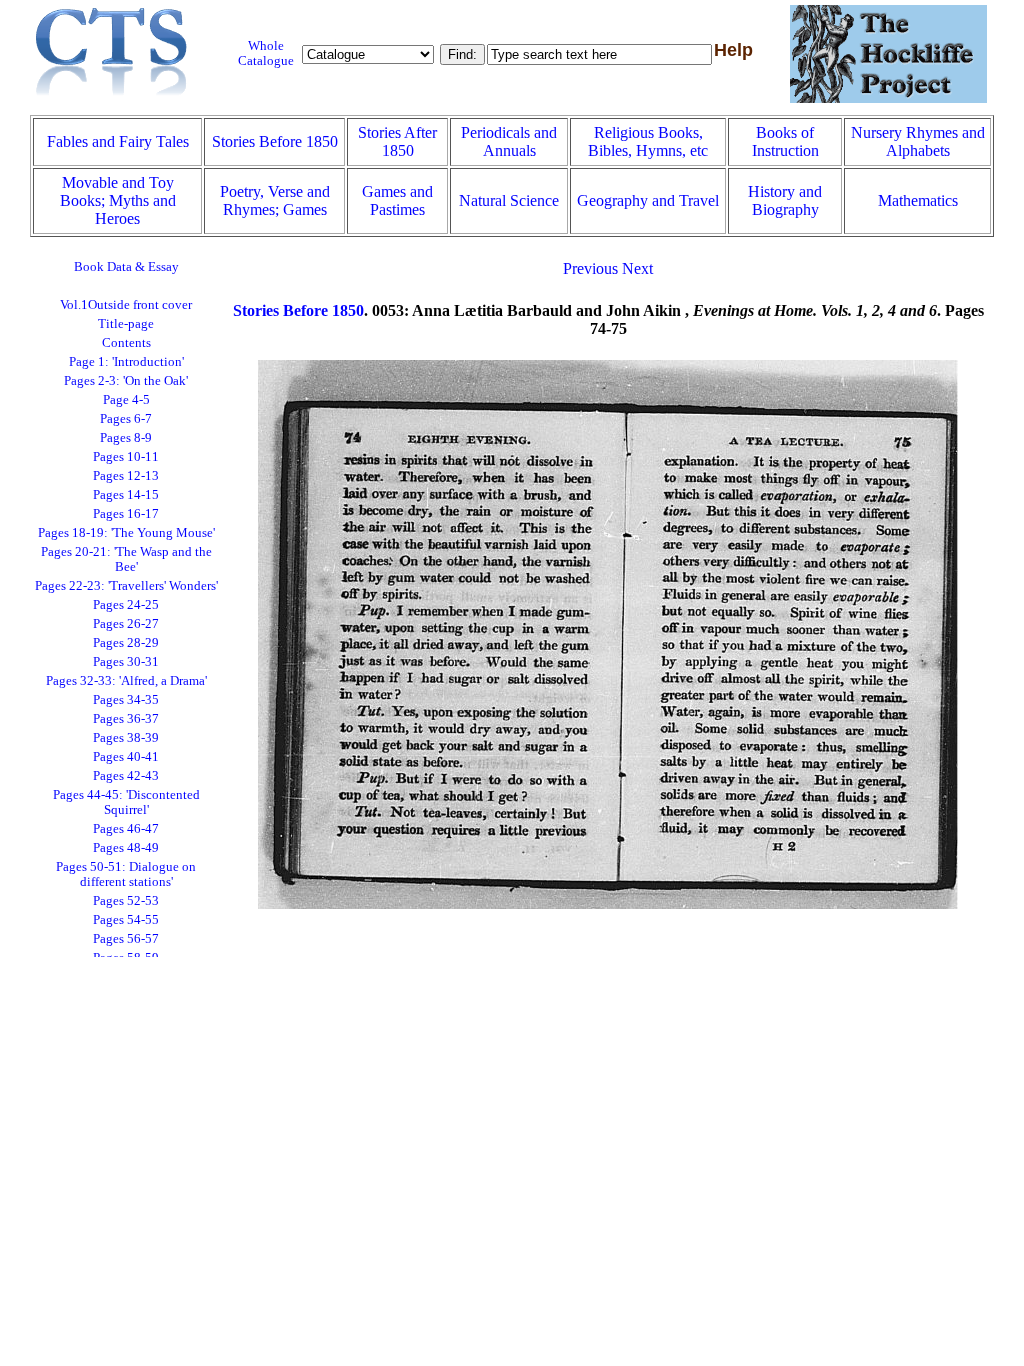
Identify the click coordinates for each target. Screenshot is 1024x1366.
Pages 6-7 (126, 419)
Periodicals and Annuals (509, 141)
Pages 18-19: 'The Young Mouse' (126, 533)
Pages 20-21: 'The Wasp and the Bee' (126, 559)
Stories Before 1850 (275, 141)
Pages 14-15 (126, 495)
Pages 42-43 (126, 776)
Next (637, 268)
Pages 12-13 (126, 476)
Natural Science (509, 200)
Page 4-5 (126, 400)
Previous (590, 268)
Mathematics (918, 200)
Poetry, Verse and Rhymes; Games (275, 200)
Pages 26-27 (126, 624)
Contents (126, 343)
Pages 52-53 (126, 901)
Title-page (126, 324)
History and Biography (785, 200)
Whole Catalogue (266, 53)
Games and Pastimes (397, 200)
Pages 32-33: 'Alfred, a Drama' (126, 681)
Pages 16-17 (126, 514)
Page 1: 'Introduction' (126, 362)
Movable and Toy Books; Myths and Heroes (118, 200)
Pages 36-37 (126, 719)
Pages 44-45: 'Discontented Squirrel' (126, 802)
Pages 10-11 (126, 457)
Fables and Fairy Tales (118, 141)
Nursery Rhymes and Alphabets (918, 141)
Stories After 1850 (397, 141)
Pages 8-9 (126, 438)
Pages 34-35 (126, 700)
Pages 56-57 (126, 939)
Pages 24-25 (126, 605)
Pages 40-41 (126, 757)
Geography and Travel (648, 200)
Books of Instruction (785, 141)
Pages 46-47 (126, 829)
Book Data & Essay (126, 267)
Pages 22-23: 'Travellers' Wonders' (126, 586)
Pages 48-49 (126, 848)
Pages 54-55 (126, 920)
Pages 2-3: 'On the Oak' (126, 381)
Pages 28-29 (126, 643)
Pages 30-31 (126, 662)
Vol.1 (126, 305)
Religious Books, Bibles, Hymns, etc (648, 141)
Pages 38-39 (126, 738)
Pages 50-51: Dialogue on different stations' (126, 874)
